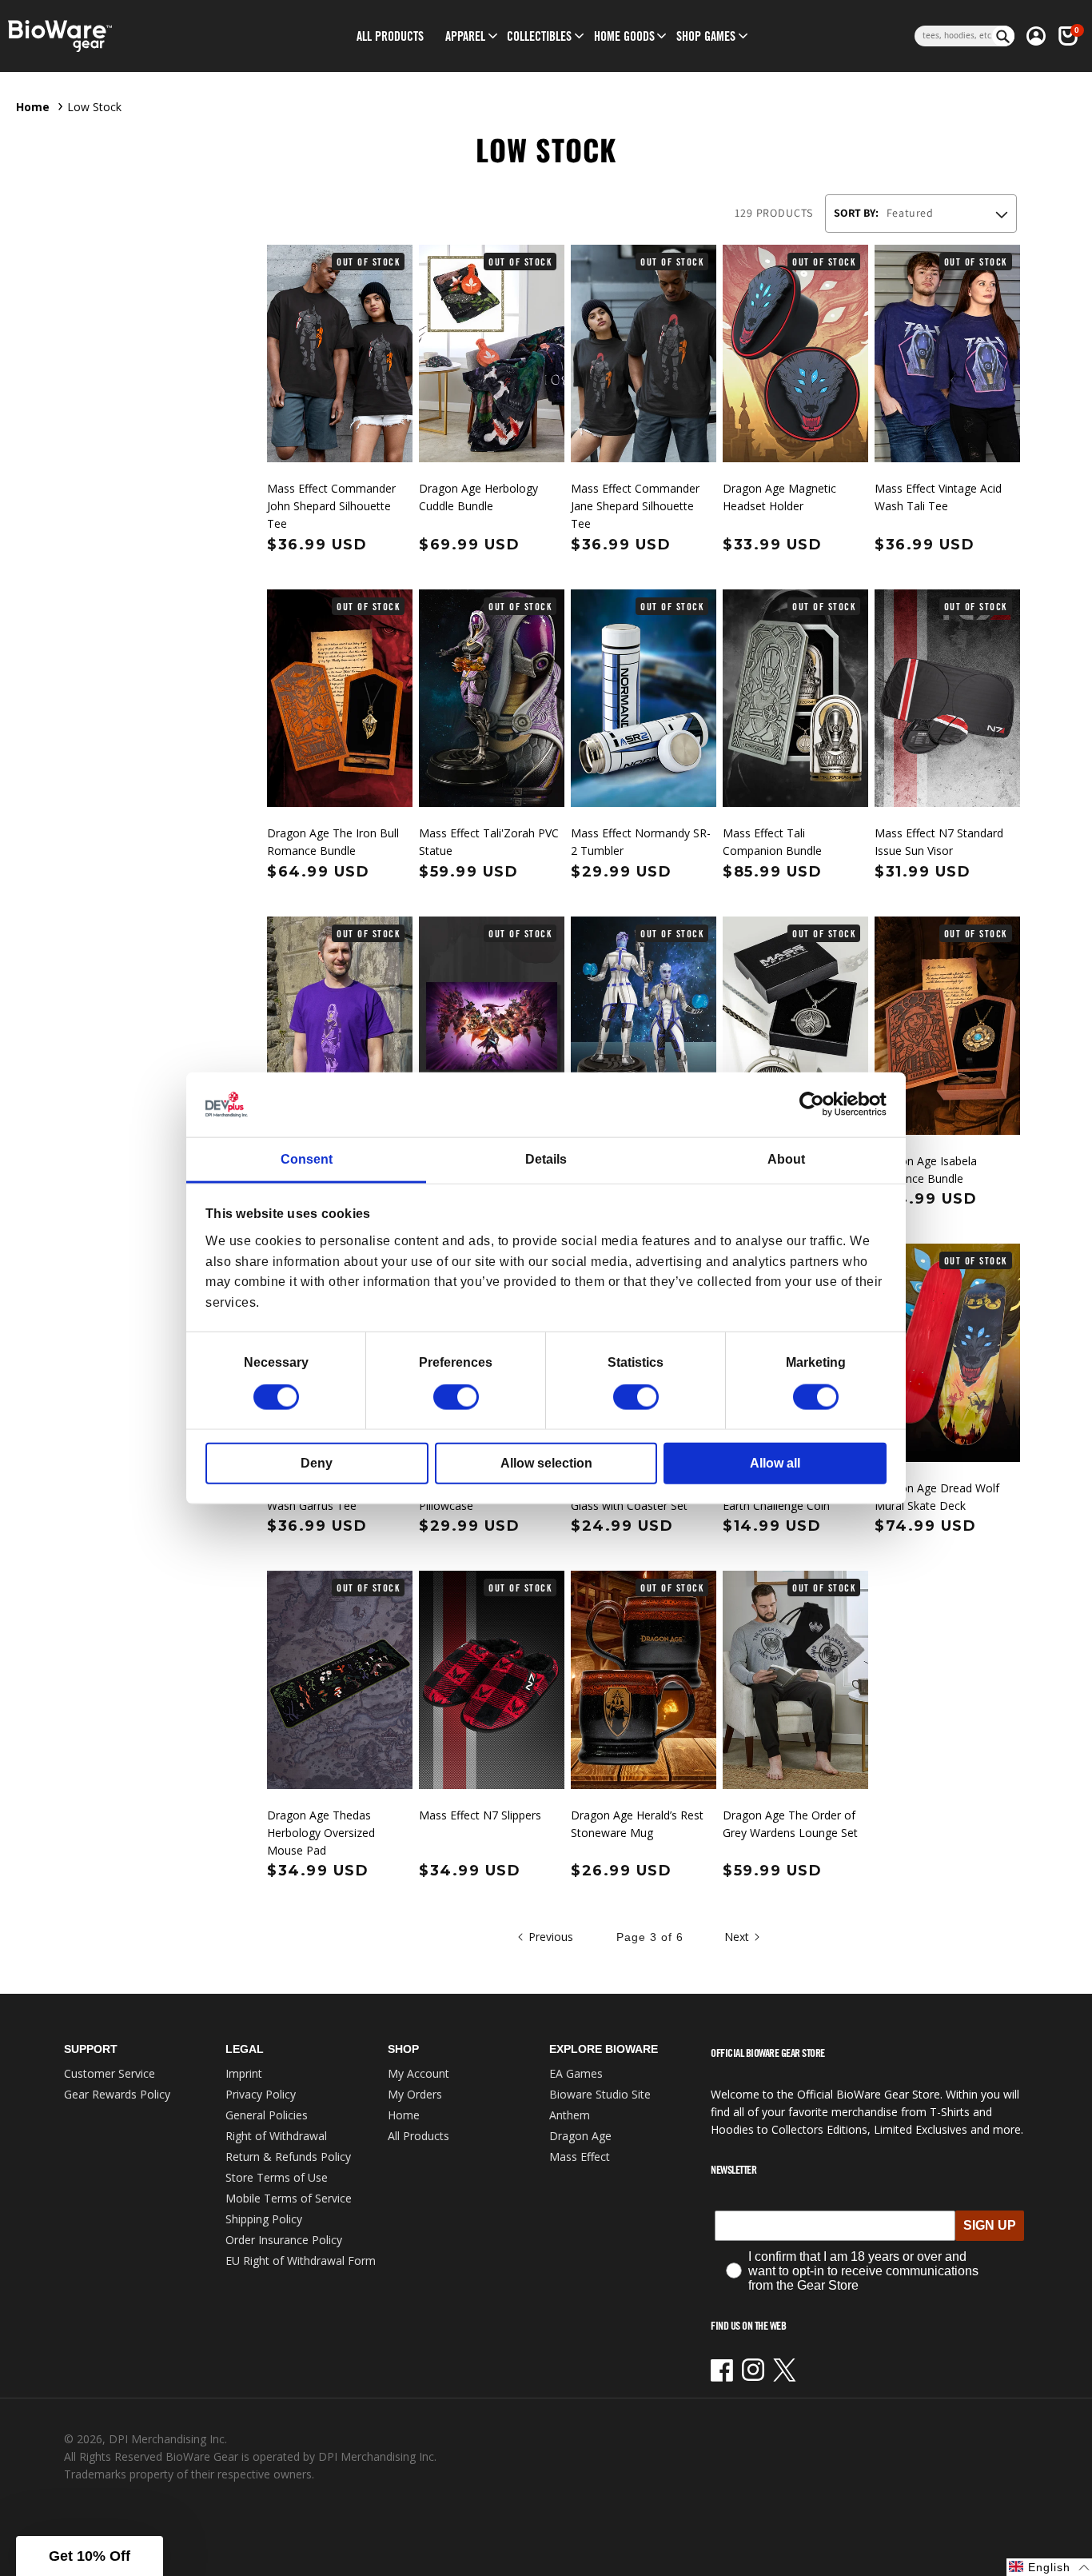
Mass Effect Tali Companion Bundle (772, 842)
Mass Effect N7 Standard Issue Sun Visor (939, 842)
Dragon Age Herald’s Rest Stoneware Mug (637, 1824)
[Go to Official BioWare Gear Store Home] (127, 36)
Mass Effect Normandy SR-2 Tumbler (641, 842)
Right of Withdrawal (276, 2136)
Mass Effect (580, 2157)
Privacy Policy (261, 2094)
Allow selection (546, 1463)
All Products (418, 2136)
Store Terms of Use (277, 2177)
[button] (465, 36)
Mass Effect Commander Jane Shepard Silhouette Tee (635, 506)
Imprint (244, 2073)
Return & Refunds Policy (288, 2157)
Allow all (775, 1463)
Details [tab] (546, 1159)
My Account (418, 2073)
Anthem (570, 2115)
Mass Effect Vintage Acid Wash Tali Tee (938, 497)
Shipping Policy (264, 2219)
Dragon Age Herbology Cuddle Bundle (478, 497)
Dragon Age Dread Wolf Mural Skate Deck (937, 1497)
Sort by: (856, 213)
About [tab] (786, 1159)
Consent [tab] (307, 1159)
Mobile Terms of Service (289, 2198)
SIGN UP (990, 2225)
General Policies (267, 2115)
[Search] (1003, 36)
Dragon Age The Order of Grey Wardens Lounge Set (790, 1824)
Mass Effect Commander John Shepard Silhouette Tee (331, 506)
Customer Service (110, 2073)
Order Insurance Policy (284, 2240)
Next (737, 1937)
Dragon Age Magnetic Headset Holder (779, 497)
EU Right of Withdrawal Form (301, 2260)
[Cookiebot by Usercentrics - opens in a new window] (817, 1104)
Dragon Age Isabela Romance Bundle (926, 1170)
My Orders (415, 2094)
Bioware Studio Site (600, 2094)
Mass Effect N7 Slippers (480, 1815)
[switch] (456, 1397)
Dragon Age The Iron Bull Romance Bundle (333, 842)
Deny (317, 1463)
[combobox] (953, 36)
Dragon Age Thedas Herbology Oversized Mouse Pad (321, 1833)
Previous (551, 1937)
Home (33, 107)
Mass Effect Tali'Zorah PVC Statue (489, 842)
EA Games (576, 2073)
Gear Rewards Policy (117, 2094)
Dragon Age (580, 2136)
